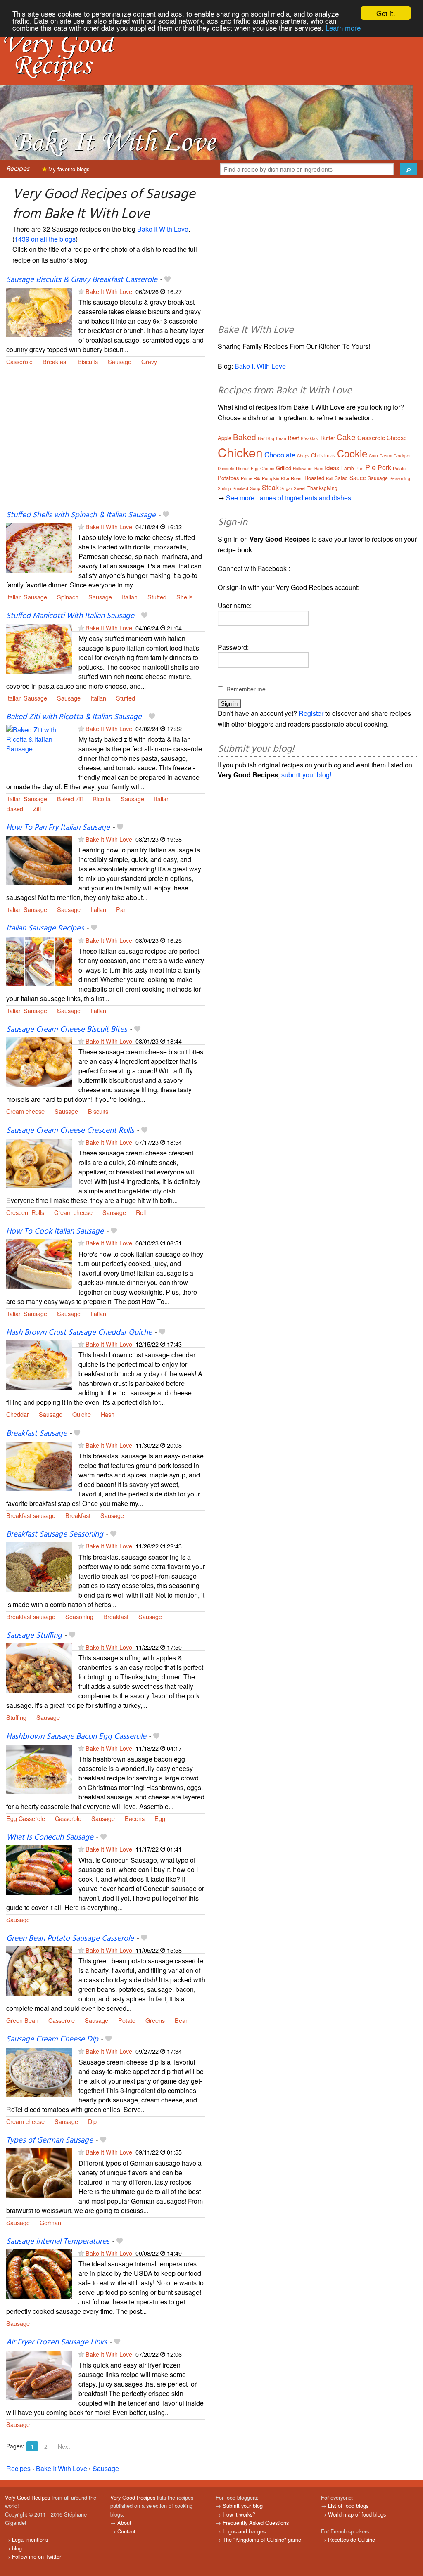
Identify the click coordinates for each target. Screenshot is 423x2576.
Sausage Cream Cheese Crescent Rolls (70, 1131)
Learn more (343, 27)
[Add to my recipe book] (168, 280)
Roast (297, 478)
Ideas (332, 468)
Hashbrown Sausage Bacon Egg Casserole (76, 1737)
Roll (141, 1212)
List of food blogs (348, 2506)
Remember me (246, 689)
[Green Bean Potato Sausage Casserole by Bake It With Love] (39, 1970)
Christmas (323, 455)
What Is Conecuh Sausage (50, 1837)
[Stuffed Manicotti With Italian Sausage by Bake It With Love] (39, 648)
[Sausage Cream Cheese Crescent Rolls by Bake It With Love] (39, 1162)
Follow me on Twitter (37, 2556)
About (124, 2523)
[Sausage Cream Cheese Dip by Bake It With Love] (39, 2071)
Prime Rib (251, 478)
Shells (184, 597)
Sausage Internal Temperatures (58, 2242)
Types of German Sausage (50, 2140)
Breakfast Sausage (37, 1434)
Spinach (68, 597)
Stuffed (157, 597)
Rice (285, 478)
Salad (341, 478)
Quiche (82, 1414)
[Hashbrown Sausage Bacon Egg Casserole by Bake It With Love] (39, 1768)
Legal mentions (30, 2539)
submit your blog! (306, 775)
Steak (270, 487)
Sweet (300, 488)
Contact (126, 2531)
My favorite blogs (68, 169)
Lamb (348, 468)
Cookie (352, 453)
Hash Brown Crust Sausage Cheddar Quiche (79, 1333)
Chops (303, 456)
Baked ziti (70, 799)
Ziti (37, 809)
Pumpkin (271, 478)
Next (64, 2446)
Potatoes (228, 478)
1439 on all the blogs (45, 239)
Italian (130, 597)
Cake (346, 437)
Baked (15, 809)
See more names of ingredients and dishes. (289, 498)
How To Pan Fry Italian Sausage (58, 828)
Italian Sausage (27, 597)
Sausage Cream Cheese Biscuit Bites (67, 1030)
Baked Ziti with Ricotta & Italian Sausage (74, 717)
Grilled (284, 468)
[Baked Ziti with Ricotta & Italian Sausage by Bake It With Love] (39, 749)
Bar (261, 438)
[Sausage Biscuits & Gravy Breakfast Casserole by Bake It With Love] (39, 311)
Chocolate (280, 454)
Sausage (120, 361)
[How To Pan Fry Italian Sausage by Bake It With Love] (39, 859)
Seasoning (79, 1616)
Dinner (242, 468)
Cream (386, 456)
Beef (293, 438)
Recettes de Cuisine (352, 2539)
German (50, 2222)
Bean (182, 2020)
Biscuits (88, 361)
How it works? (239, 2514)
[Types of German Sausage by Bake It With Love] (39, 2172)
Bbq (270, 438)
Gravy (149, 361)
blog (17, 2548)
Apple (225, 438)
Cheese (397, 438)
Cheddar (18, 1414)
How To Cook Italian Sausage (55, 1231)
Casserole (19, 361)
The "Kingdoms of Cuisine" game (262, 2539)
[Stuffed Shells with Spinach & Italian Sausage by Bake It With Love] (39, 547)
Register (311, 713)
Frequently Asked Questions (256, 2523)
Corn (373, 456)
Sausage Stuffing (34, 1636)
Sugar (286, 488)
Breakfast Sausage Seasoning (55, 1534)
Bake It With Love (163, 229)
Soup (255, 488)
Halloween (303, 469)
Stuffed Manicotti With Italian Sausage (70, 616)
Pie (371, 467)
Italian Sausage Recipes (45, 928)
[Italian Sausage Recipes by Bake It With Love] (39, 960)
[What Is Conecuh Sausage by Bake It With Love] (39, 1869)
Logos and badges (244, 2531)
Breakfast (55, 361)
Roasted (314, 478)
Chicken (240, 452)
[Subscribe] (81, 291)
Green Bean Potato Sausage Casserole (70, 1939)
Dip (92, 2121)
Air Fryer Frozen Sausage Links (57, 2342)
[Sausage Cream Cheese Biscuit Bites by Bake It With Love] (39, 1061)
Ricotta (102, 799)
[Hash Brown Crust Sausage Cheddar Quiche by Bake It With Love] (39, 1364)
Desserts (226, 469)
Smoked (240, 488)
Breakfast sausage (31, 1515)
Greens (155, 2020)
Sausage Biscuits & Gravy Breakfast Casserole (82, 280)
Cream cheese (25, 1111)
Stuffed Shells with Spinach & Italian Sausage (81, 515)
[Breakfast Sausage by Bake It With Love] (39, 1465)
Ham (319, 469)
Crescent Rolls (25, 1212)
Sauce (358, 478)
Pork (384, 468)
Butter (328, 438)
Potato (127, 2020)
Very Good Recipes (27, 2497)
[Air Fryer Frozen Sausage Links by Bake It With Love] (39, 2374)
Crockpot (402, 456)
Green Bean (22, 2020)
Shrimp (224, 488)
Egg (160, 1818)
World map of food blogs (357, 2514)
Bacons (135, 1818)
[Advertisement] (106, 443)
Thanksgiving (322, 488)
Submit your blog (243, 2506)
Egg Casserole (26, 1818)
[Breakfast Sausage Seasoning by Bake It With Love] (39, 1566)
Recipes (18, 169)
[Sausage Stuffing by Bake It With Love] (39, 1667)
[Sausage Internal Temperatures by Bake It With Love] (39, 2273)
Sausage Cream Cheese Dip (52, 2039)
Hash (108, 1414)
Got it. (386, 13)
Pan (121, 909)
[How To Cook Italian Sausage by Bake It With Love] (39, 1263)
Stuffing (16, 1717)
